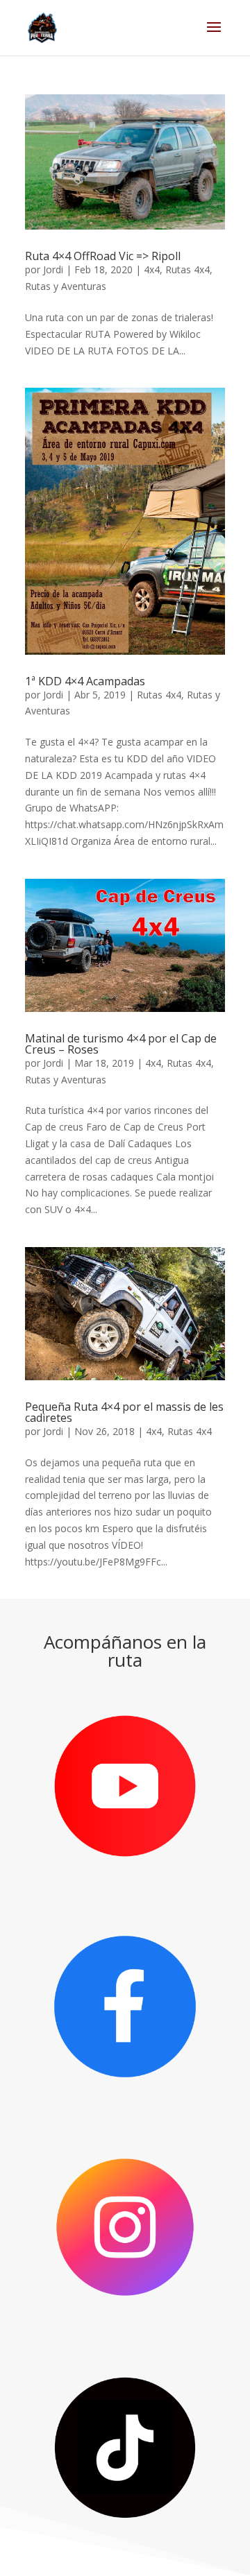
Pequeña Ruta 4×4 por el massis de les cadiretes (124, 1412)
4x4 (152, 269)
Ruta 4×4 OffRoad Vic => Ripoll (103, 256)
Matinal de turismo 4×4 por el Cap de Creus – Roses (121, 1044)
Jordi (53, 269)
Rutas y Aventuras (66, 286)
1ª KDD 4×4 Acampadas (85, 681)
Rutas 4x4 (187, 269)
